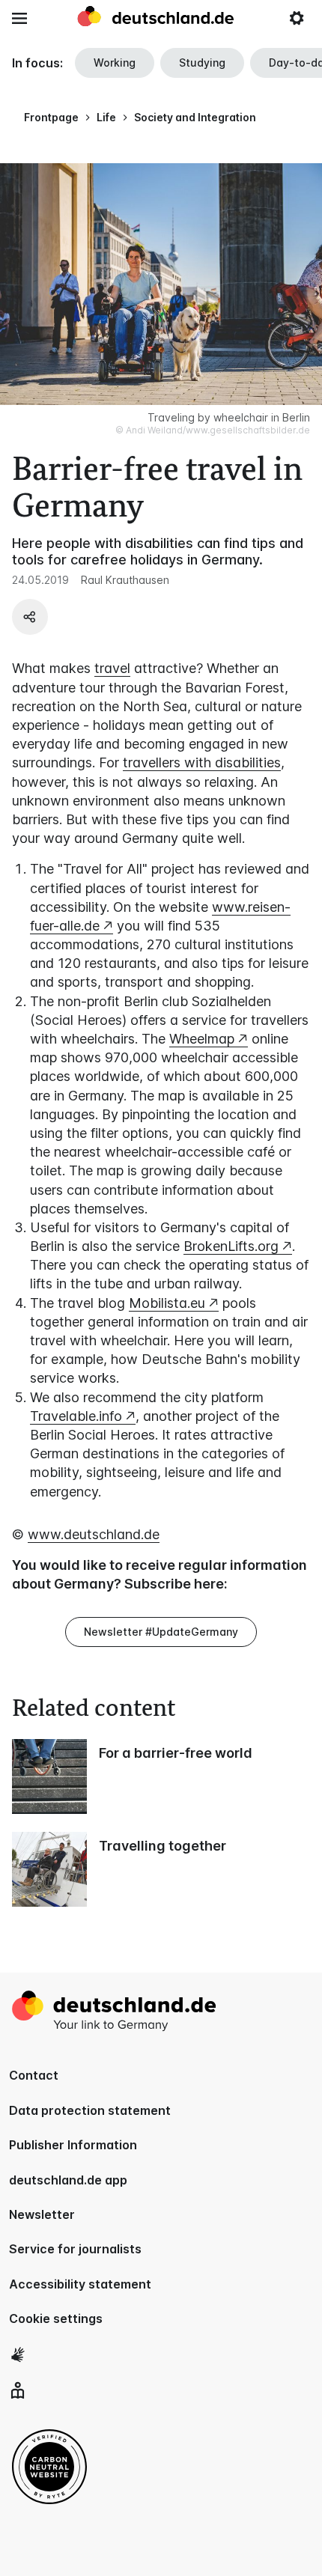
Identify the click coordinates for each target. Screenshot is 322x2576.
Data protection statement (90, 2110)
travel (112, 668)
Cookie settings (56, 2318)
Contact (34, 2075)
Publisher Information (73, 2145)
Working (115, 63)
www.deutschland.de (94, 1534)
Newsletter (42, 2214)
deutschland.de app (68, 2180)
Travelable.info (76, 1416)
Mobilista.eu (167, 1303)
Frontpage (51, 117)
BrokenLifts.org (231, 1246)
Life (106, 117)
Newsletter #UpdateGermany (161, 1632)
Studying (202, 63)
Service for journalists (75, 2249)
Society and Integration (195, 117)
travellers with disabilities (202, 762)
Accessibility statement (80, 2284)
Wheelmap (202, 1039)
